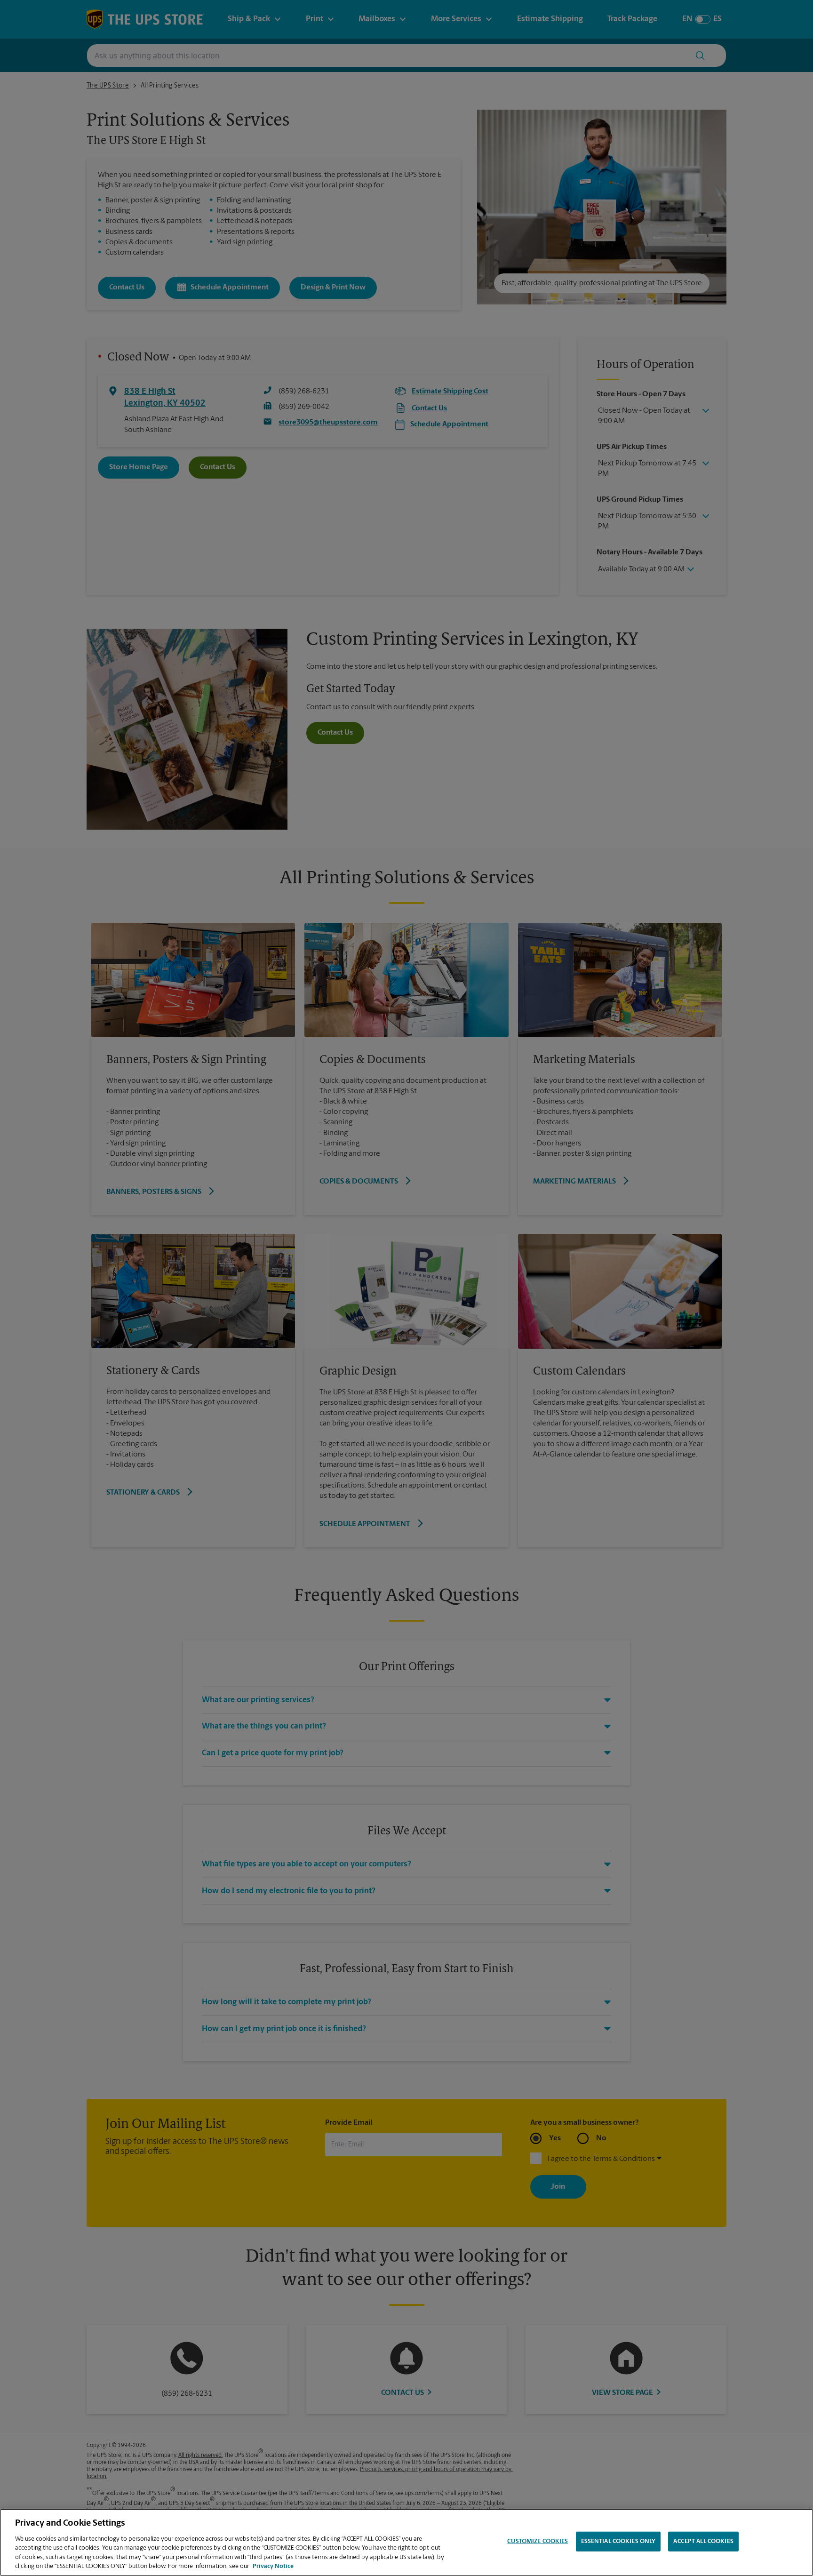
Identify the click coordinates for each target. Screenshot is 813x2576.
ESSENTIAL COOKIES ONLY (618, 2541)
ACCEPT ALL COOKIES (703, 2541)
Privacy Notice (273, 2566)
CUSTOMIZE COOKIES (538, 2541)
